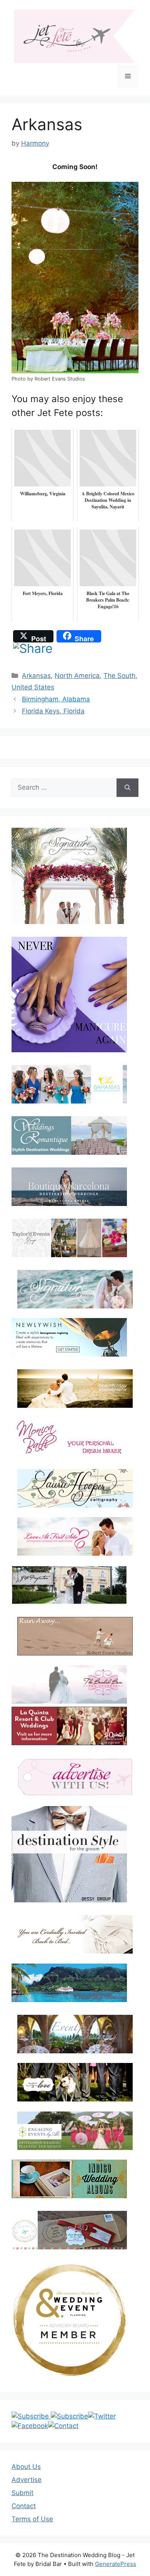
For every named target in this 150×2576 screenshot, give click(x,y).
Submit (22, 2493)
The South (119, 676)
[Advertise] (75, 1777)
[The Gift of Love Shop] (75, 2082)
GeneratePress (116, 2564)
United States (33, 687)
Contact (24, 2506)
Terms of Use (32, 2519)
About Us (26, 2467)
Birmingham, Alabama (56, 699)
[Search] (127, 788)
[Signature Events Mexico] (75, 1289)
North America (77, 676)
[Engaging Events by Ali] (75, 2131)
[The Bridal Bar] (69, 1686)
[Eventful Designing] (75, 2034)
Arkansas (36, 676)
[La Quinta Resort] (69, 1743)
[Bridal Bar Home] (75, 1934)
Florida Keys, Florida (53, 711)
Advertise (27, 2480)
